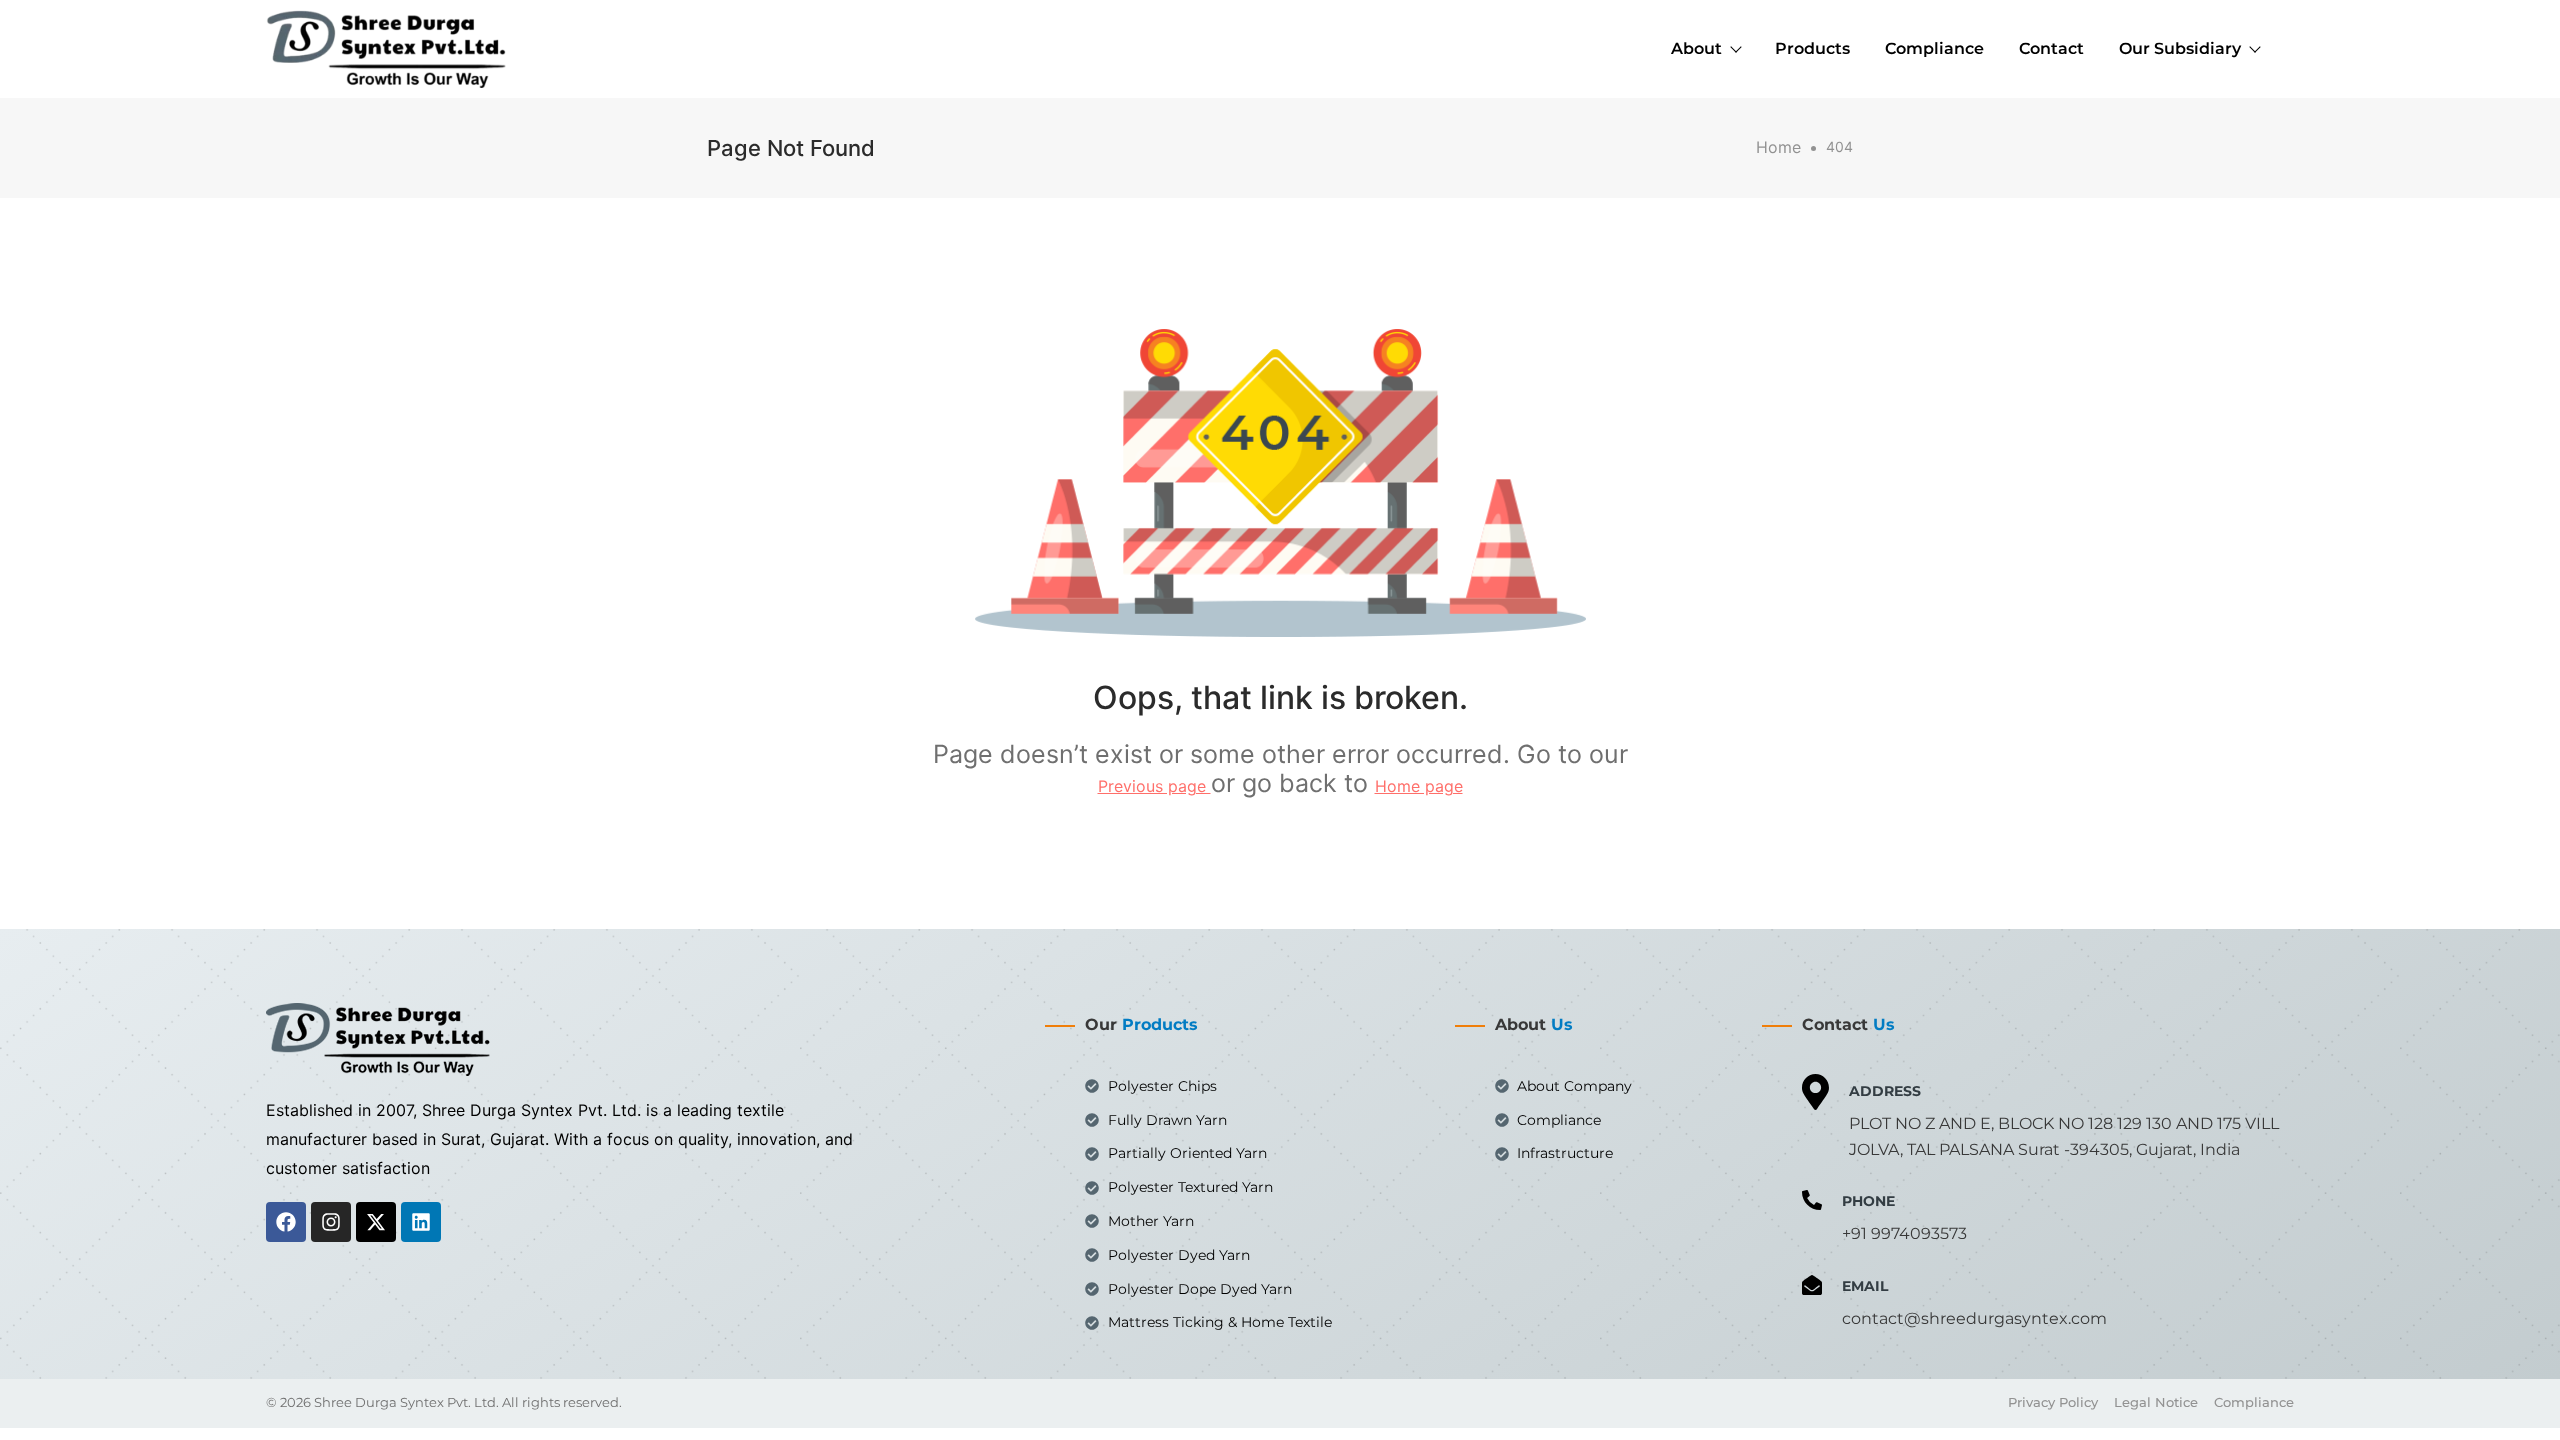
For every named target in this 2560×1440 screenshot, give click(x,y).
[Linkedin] (421, 1222)
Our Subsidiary (2180, 48)
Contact (2051, 48)
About (1696, 48)
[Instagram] (331, 1222)
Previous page (1154, 786)
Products (1812, 48)
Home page (1419, 786)
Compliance (1934, 48)
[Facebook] (286, 1222)
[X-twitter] (376, 1222)
